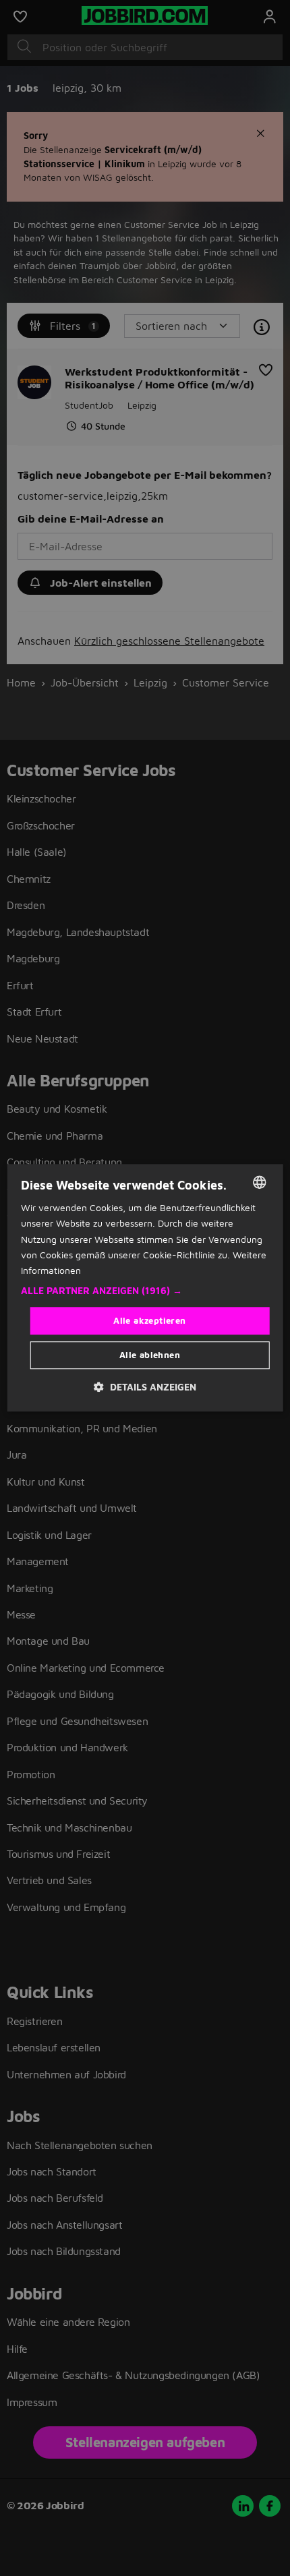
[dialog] (145, 1288)
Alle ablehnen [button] (150, 1355)
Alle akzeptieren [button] (149, 1320)
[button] (145, 1291)
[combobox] (259, 1182)
